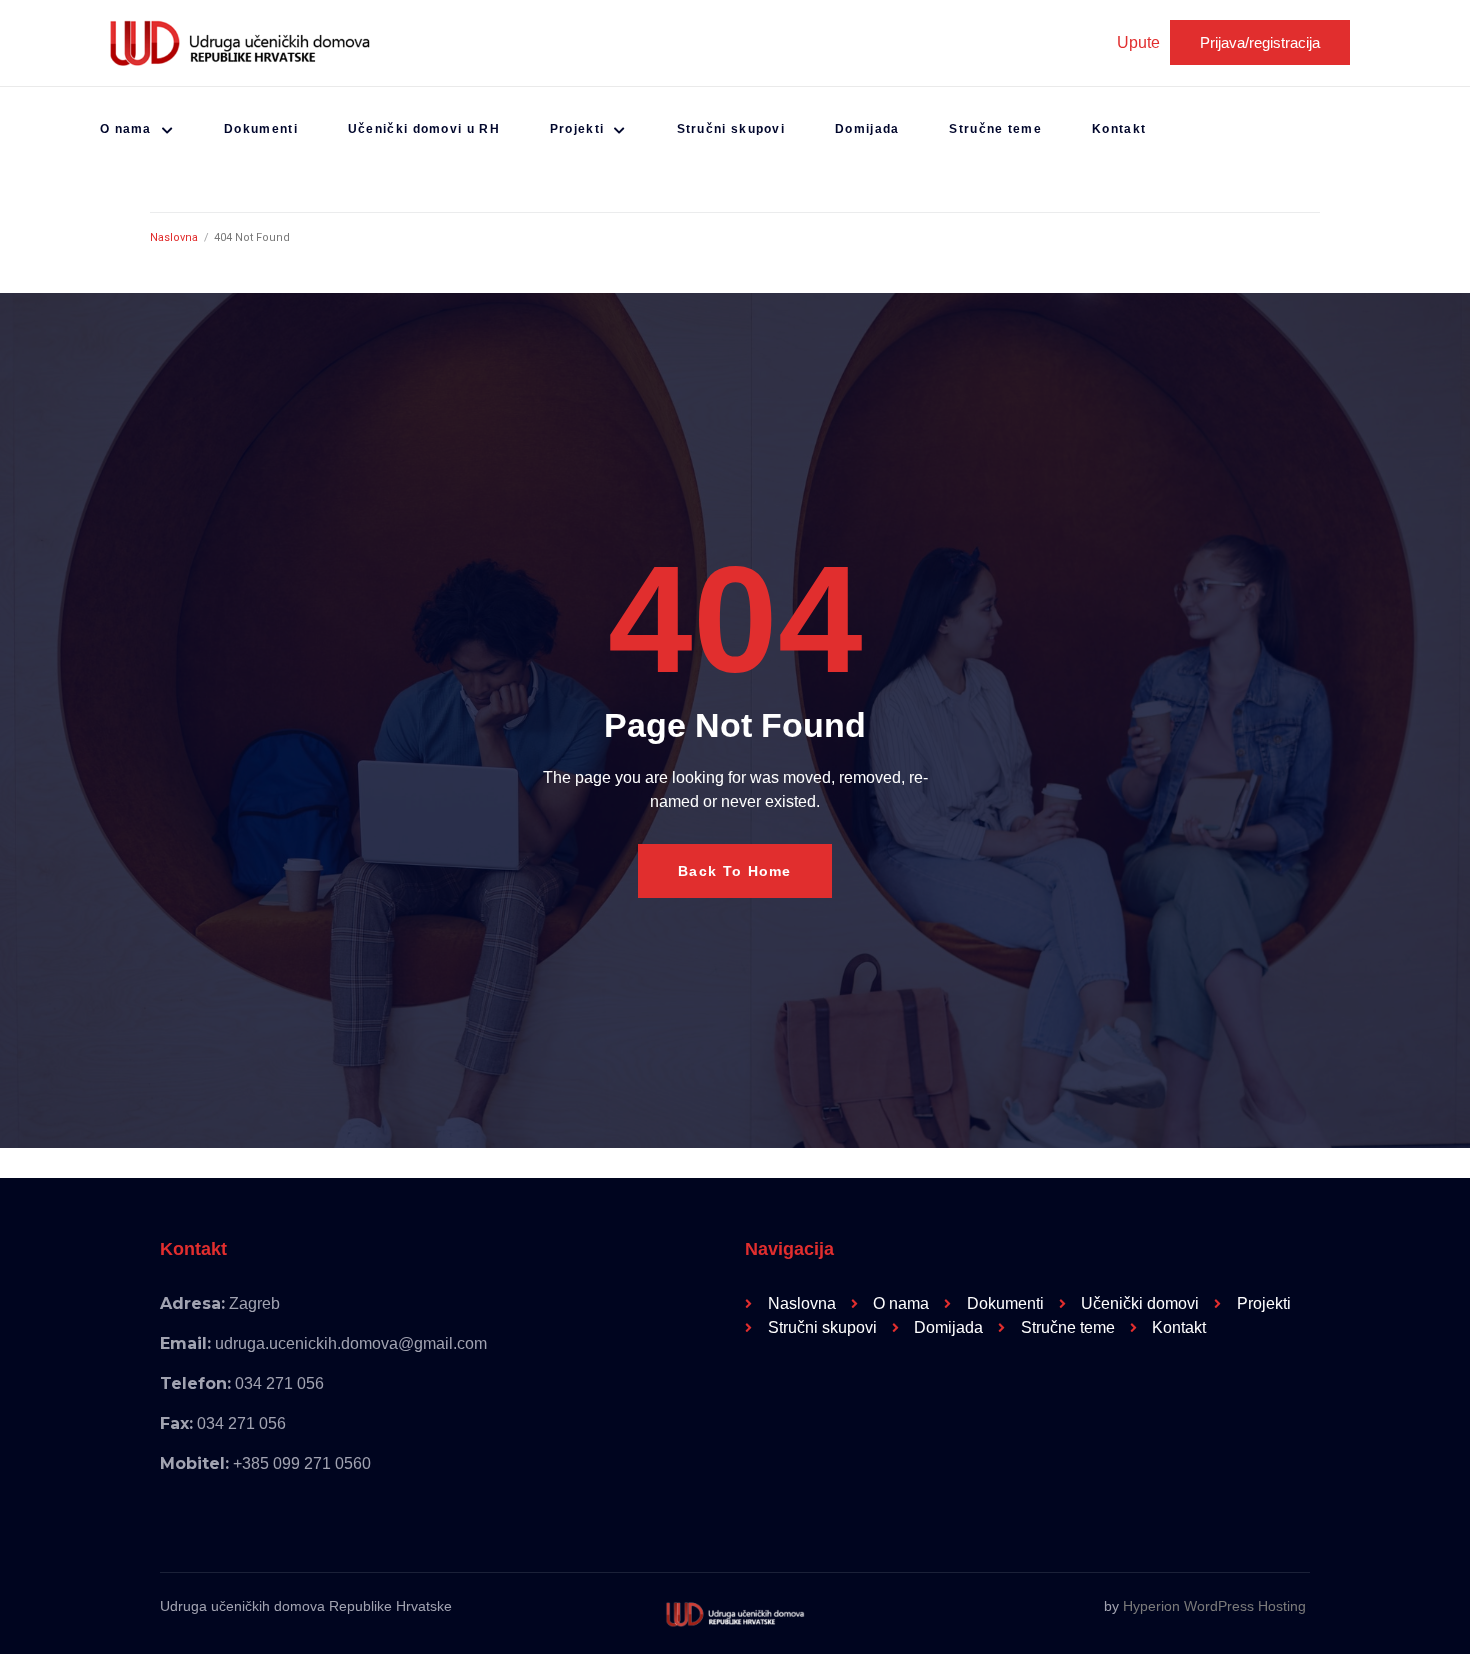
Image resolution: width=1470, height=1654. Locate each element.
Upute (1138, 42)
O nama (126, 129)
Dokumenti (261, 129)
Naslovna (174, 237)
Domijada (867, 129)
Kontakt (1119, 129)
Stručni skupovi (731, 129)
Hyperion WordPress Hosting (1214, 1606)
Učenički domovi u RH (424, 129)
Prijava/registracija (1260, 42)
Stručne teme (995, 129)
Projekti (577, 129)
